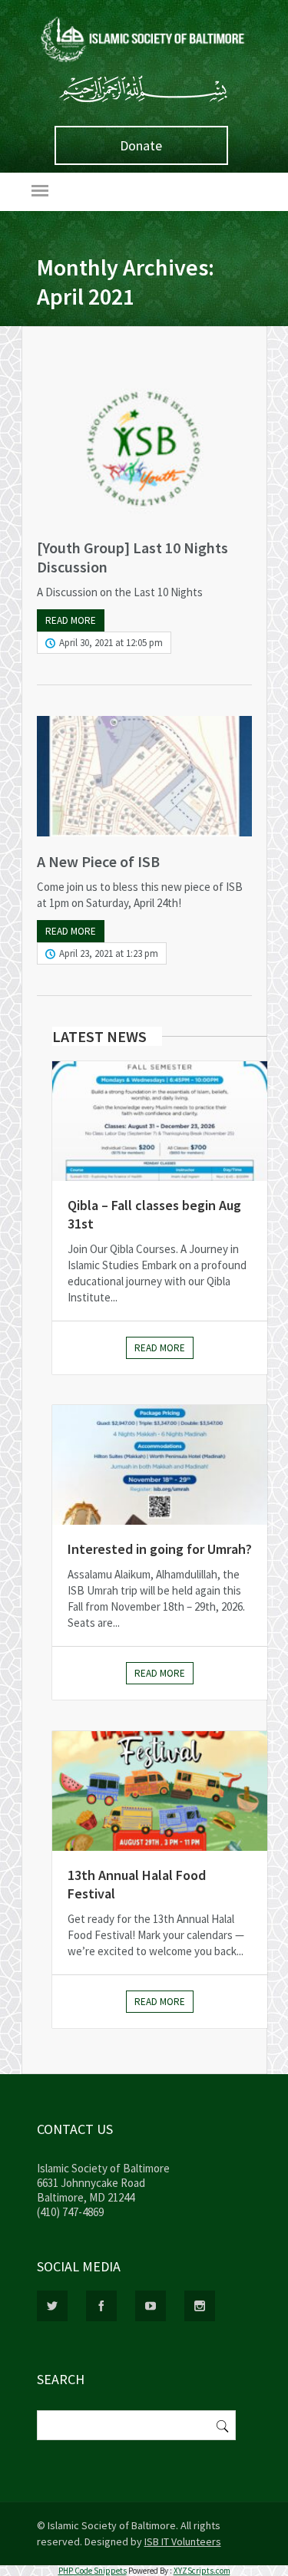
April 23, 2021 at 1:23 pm (109, 953)
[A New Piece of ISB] (144, 776)
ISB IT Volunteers (183, 2541)
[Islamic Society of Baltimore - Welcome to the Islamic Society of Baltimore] (144, 63)
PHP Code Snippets (93, 2571)
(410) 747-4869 (70, 2212)
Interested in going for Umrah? (160, 1549)
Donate (141, 145)
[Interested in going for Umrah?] (160, 1465)
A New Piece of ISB (98, 861)
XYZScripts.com (202, 2571)
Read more (71, 620)
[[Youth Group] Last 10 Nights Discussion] (144, 447)
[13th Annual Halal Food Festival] (160, 1791)
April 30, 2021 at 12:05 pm (111, 643)
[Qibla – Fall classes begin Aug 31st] (160, 1121)
